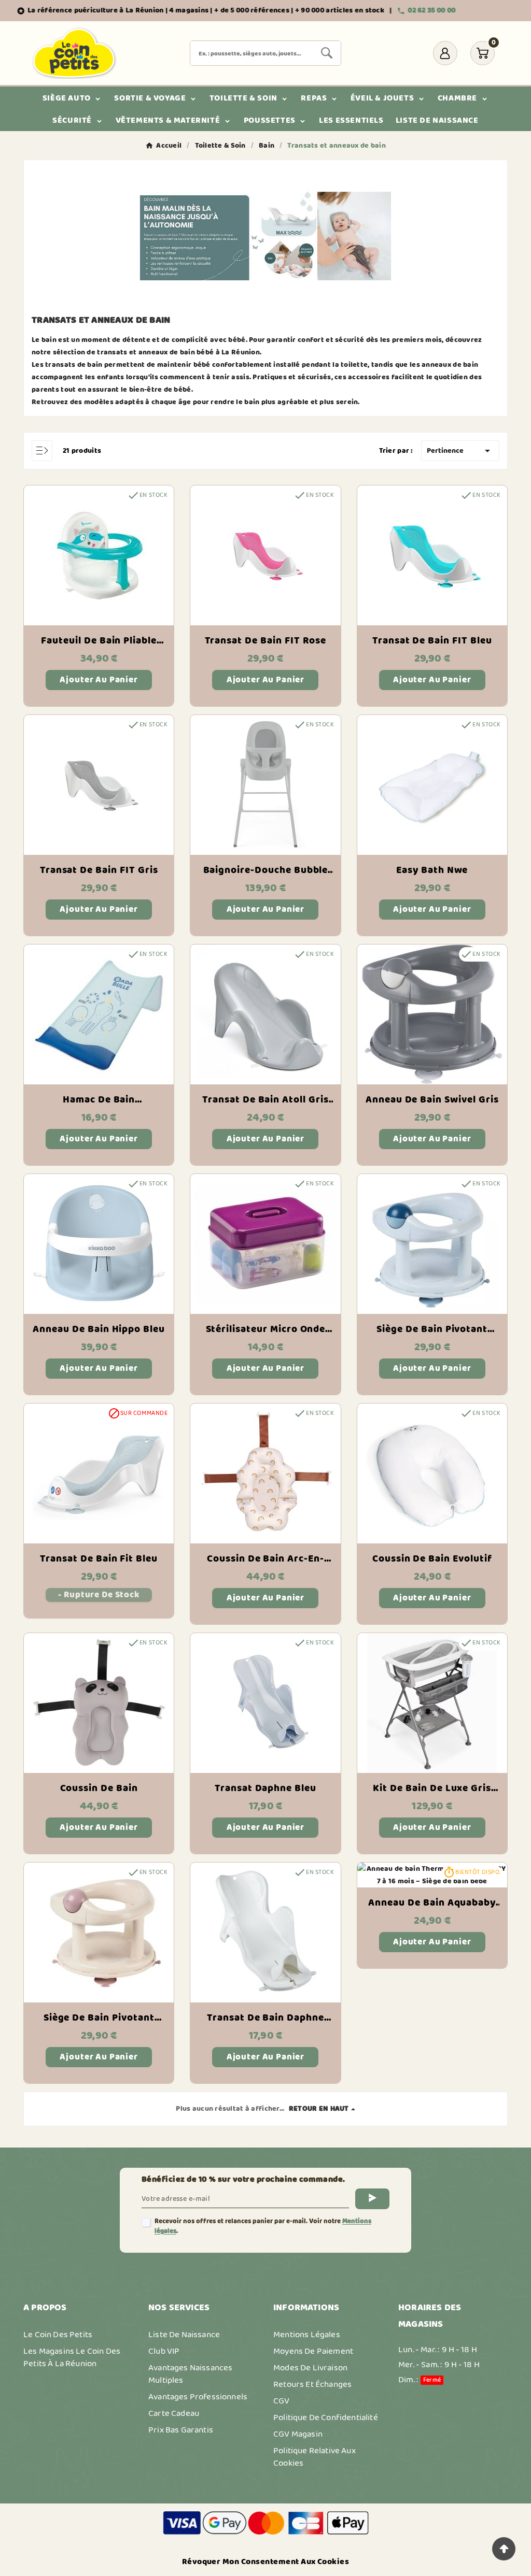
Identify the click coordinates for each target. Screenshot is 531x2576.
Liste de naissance (184, 2335)
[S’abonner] (372, 2199)
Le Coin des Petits (58, 2335)
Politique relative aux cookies (315, 2457)
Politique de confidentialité (326, 2417)
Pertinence (460, 451)
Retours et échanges (312, 2384)
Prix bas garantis (181, 2430)
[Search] (327, 53)
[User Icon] (445, 53)
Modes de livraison (310, 2368)
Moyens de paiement (313, 2351)
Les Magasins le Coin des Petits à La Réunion (72, 2357)
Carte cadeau (174, 2413)
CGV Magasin (298, 2434)
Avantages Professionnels (198, 2397)
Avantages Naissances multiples (190, 2374)
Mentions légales (307, 2335)
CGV (282, 2401)
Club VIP (164, 2351)
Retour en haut (319, 2109)
